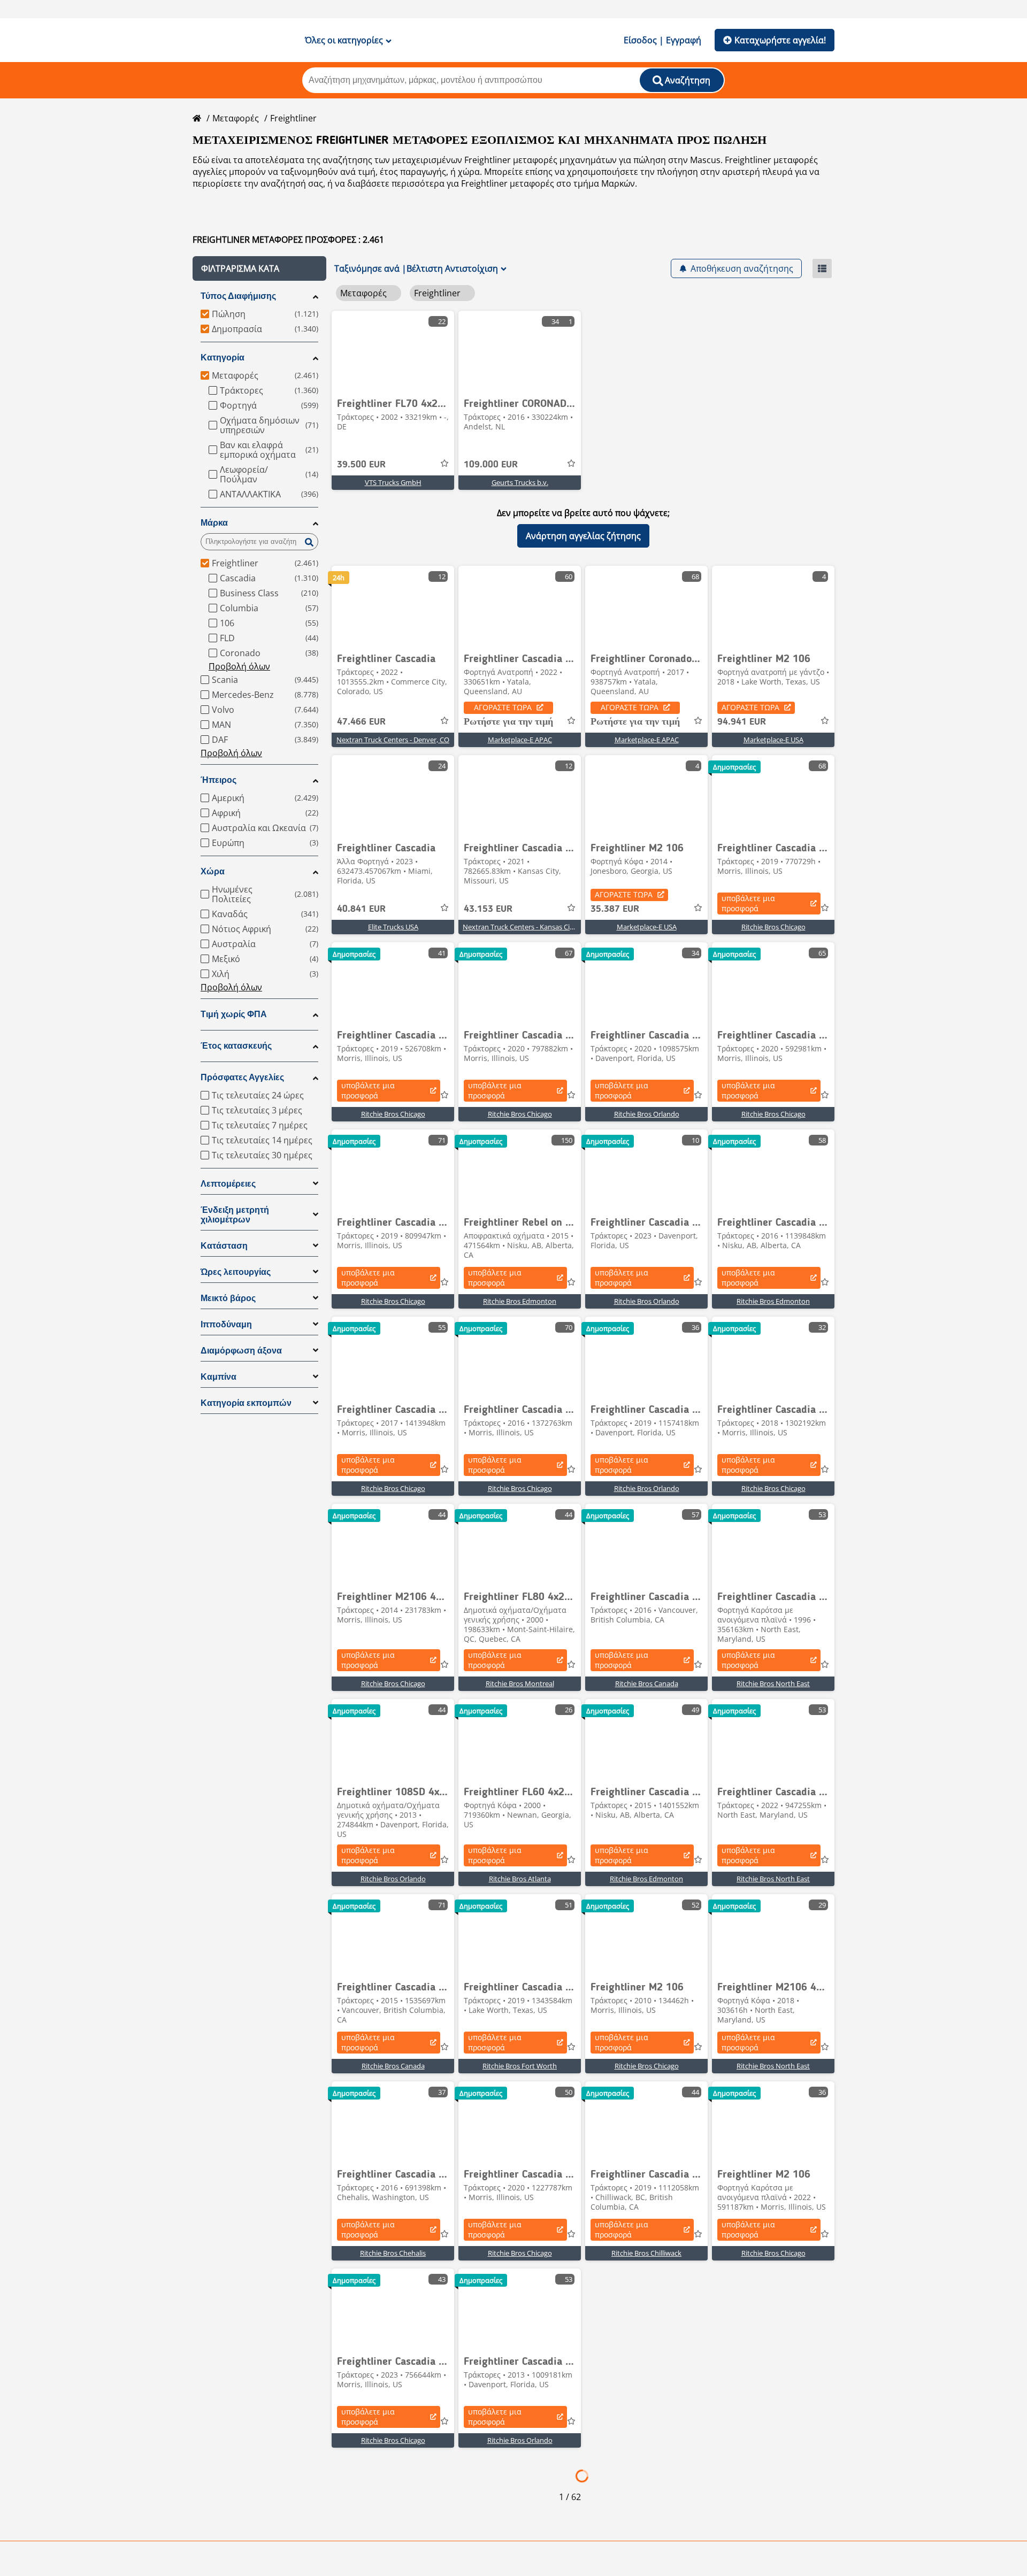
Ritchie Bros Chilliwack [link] (646, 2253)
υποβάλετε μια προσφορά (748, 903)
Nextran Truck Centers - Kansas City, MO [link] (527, 927)
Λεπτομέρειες (228, 1184)
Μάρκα (214, 523)
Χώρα (213, 871)
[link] (393, 351)
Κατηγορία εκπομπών (246, 1403)
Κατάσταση (224, 1246)
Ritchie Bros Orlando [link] (647, 1114)
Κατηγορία (223, 357)
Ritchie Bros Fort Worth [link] (520, 2066)
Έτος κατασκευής (236, 1046)
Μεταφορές (236, 118)
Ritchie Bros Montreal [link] (520, 1683)
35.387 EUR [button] (615, 909)
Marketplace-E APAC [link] (520, 740)
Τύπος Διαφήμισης (238, 296)
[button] (259, 268)
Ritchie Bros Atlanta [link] (520, 1879)
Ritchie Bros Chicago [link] (773, 927)
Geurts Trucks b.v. (520, 482)
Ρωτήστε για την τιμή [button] (508, 722)
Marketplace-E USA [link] (773, 740)
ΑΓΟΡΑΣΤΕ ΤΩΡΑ (503, 707)
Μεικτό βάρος (228, 1298)
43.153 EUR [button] (488, 909)
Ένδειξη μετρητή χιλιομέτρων (235, 1215)
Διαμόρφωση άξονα (241, 1351)
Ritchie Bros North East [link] (773, 1683)
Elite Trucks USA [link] (393, 927)
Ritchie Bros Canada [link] (647, 1683)
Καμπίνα (219, 1377)
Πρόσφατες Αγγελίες (242, 1077)
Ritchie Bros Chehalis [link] (393, 2253)
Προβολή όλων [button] (239, 666)
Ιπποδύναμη (226, 1324)
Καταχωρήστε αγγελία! (780, 40)
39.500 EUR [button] (361, 465)
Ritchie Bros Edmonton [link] (520, 1301)
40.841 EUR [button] (361, 909)
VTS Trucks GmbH (393, 482)
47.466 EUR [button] (361, 722)
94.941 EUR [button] (742, 722)
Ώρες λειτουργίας (236, 1272)
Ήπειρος (219, 780)
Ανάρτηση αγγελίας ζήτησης (583, 536)
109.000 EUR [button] (491, 465)
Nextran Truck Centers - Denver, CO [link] (393, 740)
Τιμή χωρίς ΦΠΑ (234, 1014)
